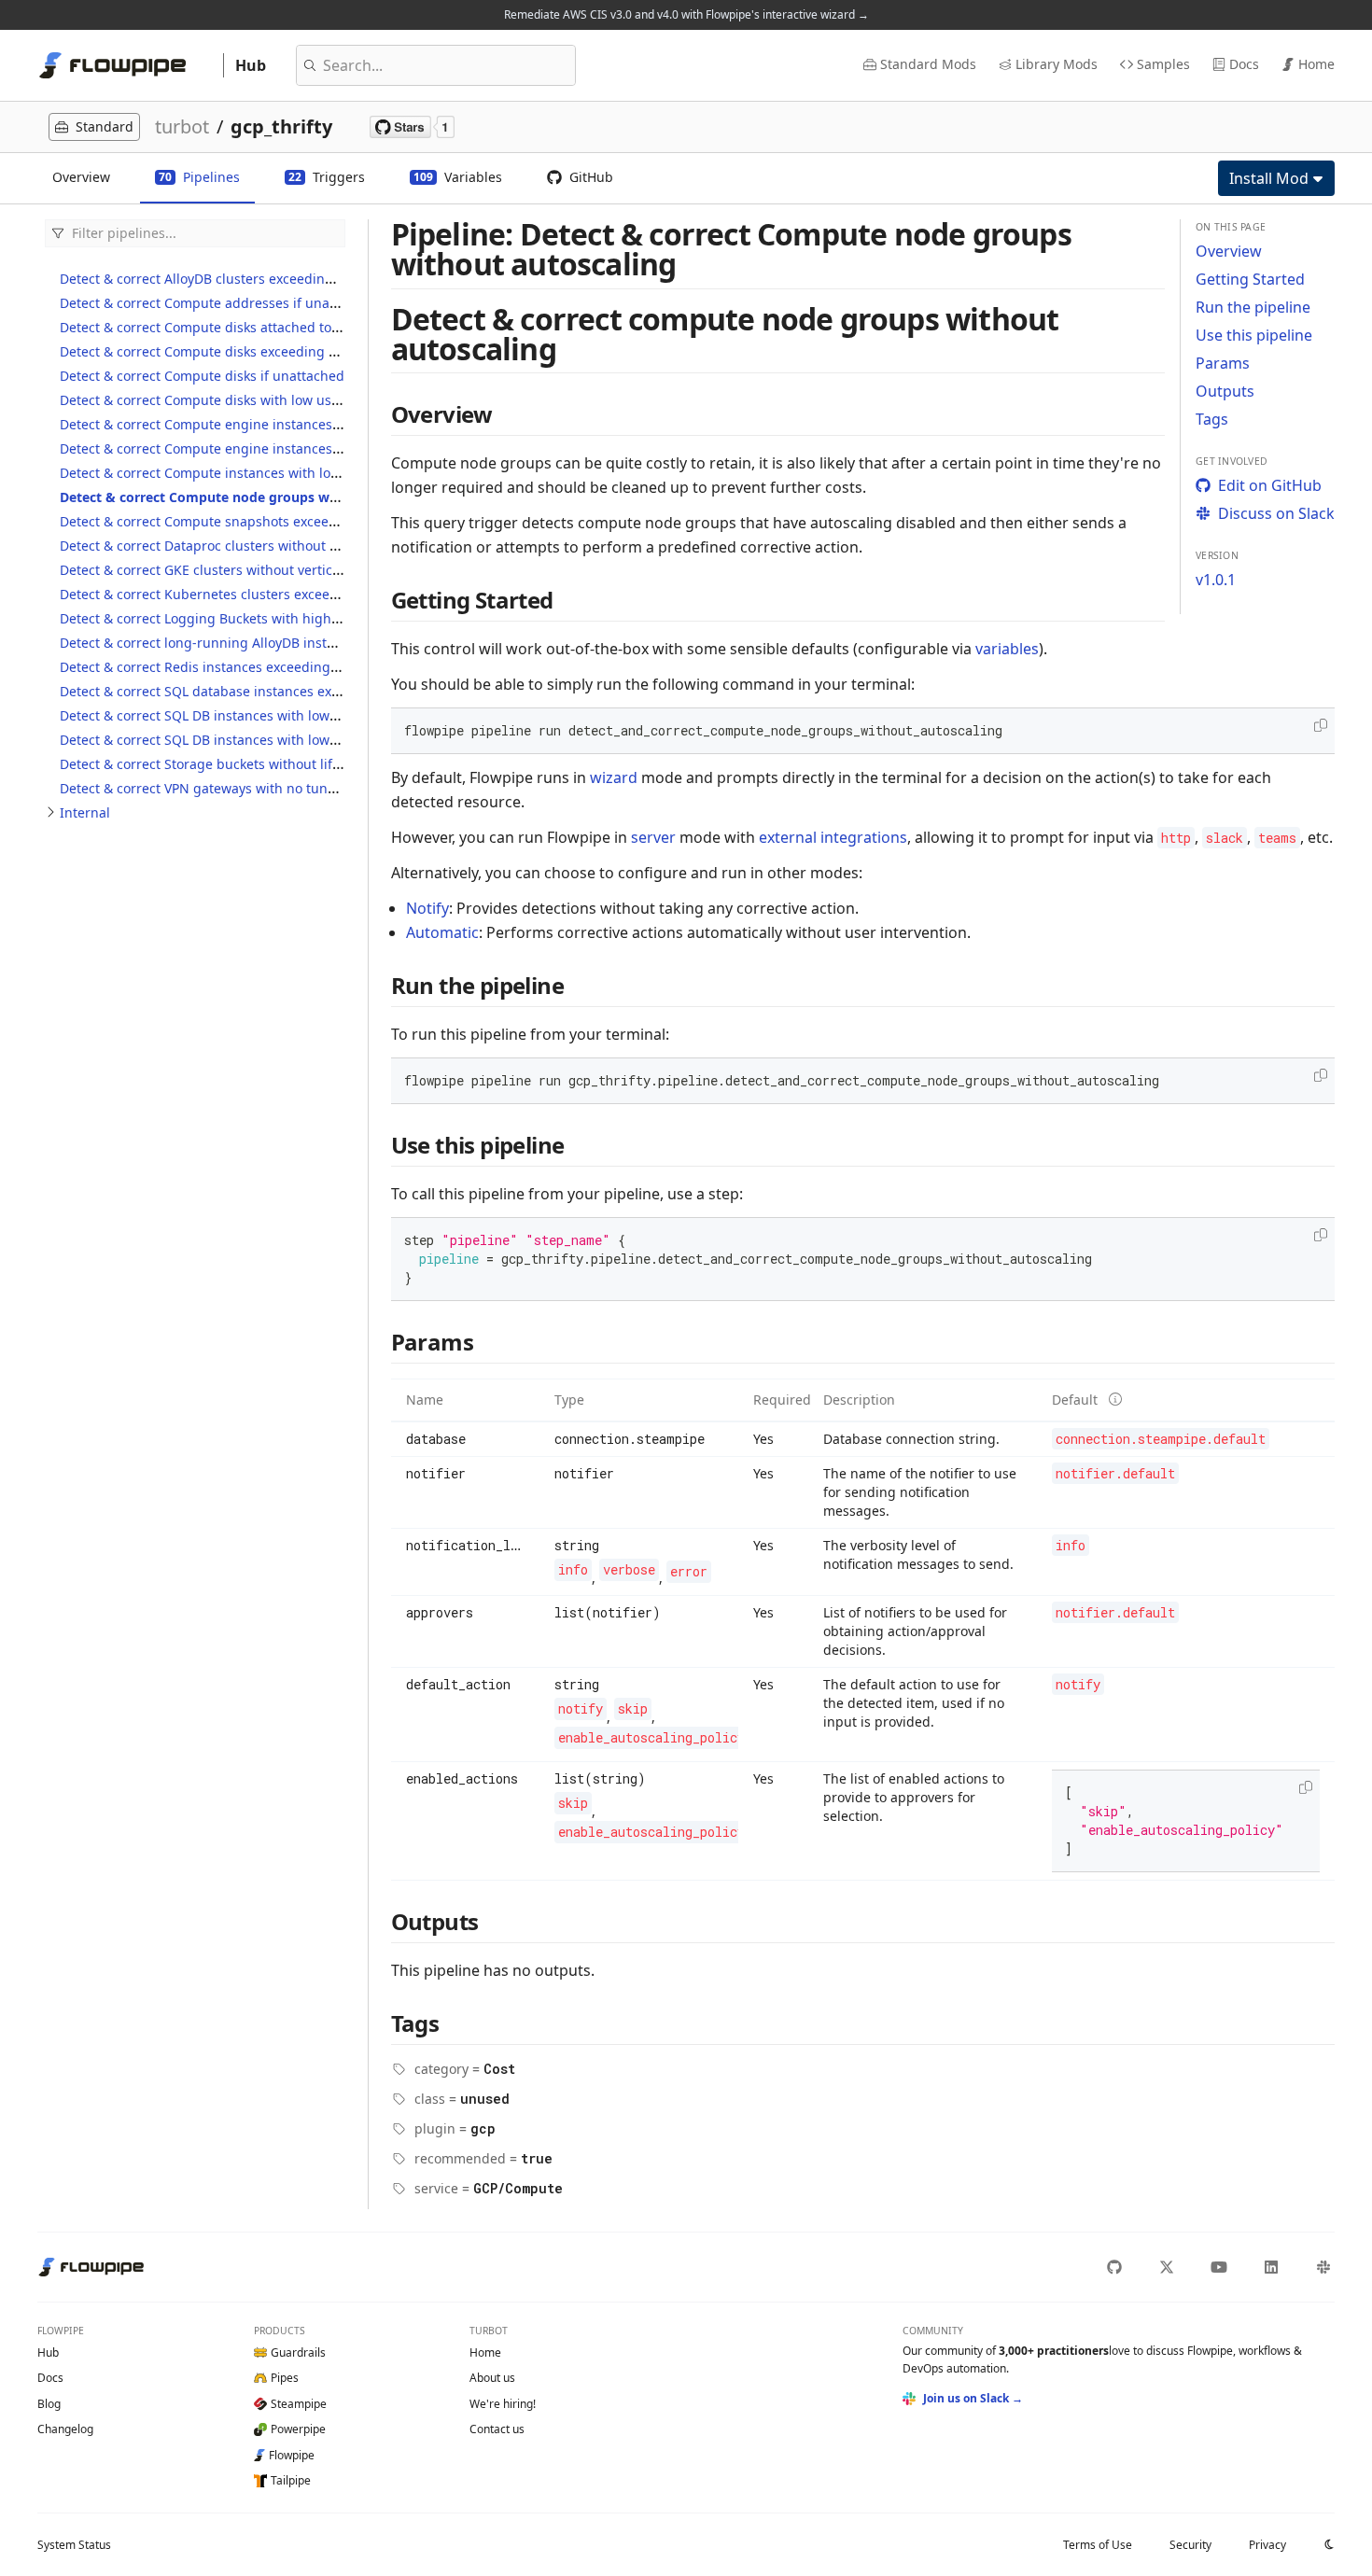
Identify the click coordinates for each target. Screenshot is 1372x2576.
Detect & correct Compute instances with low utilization (233, 473)
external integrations (833, 837)
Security (1190, 2545)
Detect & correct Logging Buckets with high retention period (249, 618)
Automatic (442, 932)
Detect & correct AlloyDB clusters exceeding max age (225, 279)
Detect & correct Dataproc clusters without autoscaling (231, 546)
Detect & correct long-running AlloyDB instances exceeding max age (274, 643)
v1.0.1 (1216, 580)
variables (1007, 649)
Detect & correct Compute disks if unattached (202, 376)
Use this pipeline (1254, 335)
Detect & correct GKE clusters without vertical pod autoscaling (254, 570)
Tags (1212, 419)
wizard (614, 777)
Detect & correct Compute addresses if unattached (218, 303)
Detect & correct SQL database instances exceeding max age (249, 691)
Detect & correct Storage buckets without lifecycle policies (241, 764)
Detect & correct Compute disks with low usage (207, 400)
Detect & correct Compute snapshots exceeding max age (237, 521)
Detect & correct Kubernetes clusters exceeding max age (238, 594)
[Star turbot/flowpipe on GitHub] (412, 127)
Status (74, 2545)
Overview (1229, 251)
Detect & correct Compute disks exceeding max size (221, 351)
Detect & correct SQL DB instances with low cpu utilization (241, 740)
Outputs (1225, 391)
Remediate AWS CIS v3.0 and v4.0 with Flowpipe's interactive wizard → (686, 14)
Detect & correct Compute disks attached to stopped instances (255, 327)
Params (1223, 363)
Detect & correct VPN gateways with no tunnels (207, 788)
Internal (85, 812)
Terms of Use (1098, 2545)
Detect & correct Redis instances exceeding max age (224, 667)
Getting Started (1250, 279)
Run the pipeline (1253, 307)
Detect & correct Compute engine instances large (214, 448)
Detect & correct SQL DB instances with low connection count (251, 715)
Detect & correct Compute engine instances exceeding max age (259, 424)
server (653, 837)
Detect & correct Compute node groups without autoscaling (254, 497)
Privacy (1267, 2545)
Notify (427, 908)
